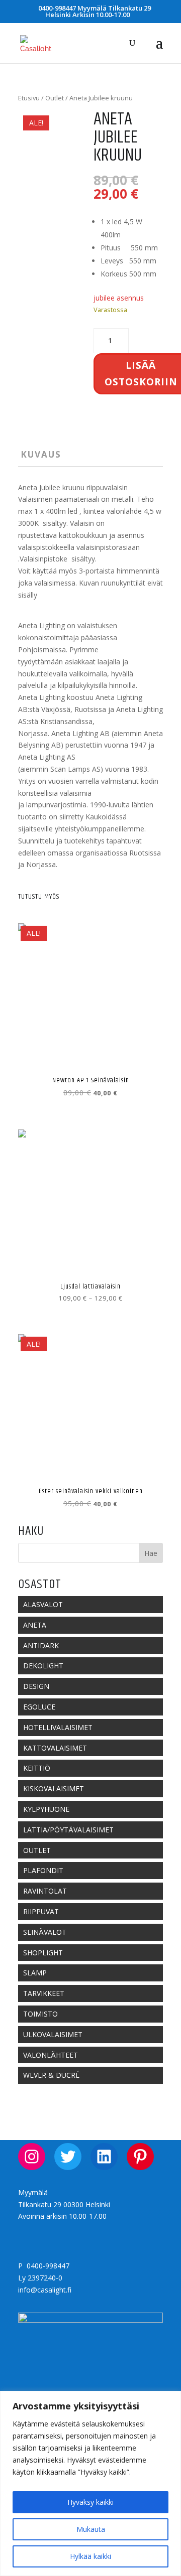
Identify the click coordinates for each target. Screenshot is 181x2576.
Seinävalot (45, 1932)
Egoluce (39, 1707)
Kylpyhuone (46, 1809)
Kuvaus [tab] (41, 454)
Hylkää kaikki (90, 2556)
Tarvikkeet (44, 1993)
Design (36, 1686)
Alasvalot (43, 1604)
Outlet (55, 98)
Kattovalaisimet (55, 1748)
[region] (90, 2483)
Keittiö (37, 1768)
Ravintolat (45, 1891)
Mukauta (91, 2529)
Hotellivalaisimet (58, 1727)
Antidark (41, 1645)
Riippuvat (41, 1911)
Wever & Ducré (51, 2075)
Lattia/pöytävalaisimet (68, 1830)
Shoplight (43, 1953)
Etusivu (29, 98)
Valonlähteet (51, 2055)
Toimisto (40, 2014)
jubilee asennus (119, 298)
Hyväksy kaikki (90, 2502)
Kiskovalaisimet (54, 1788)
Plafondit (43, 1870)
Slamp (35, 1973)
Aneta (35, 1625)
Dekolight (43, 1666)
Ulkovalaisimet (53, 2034)
